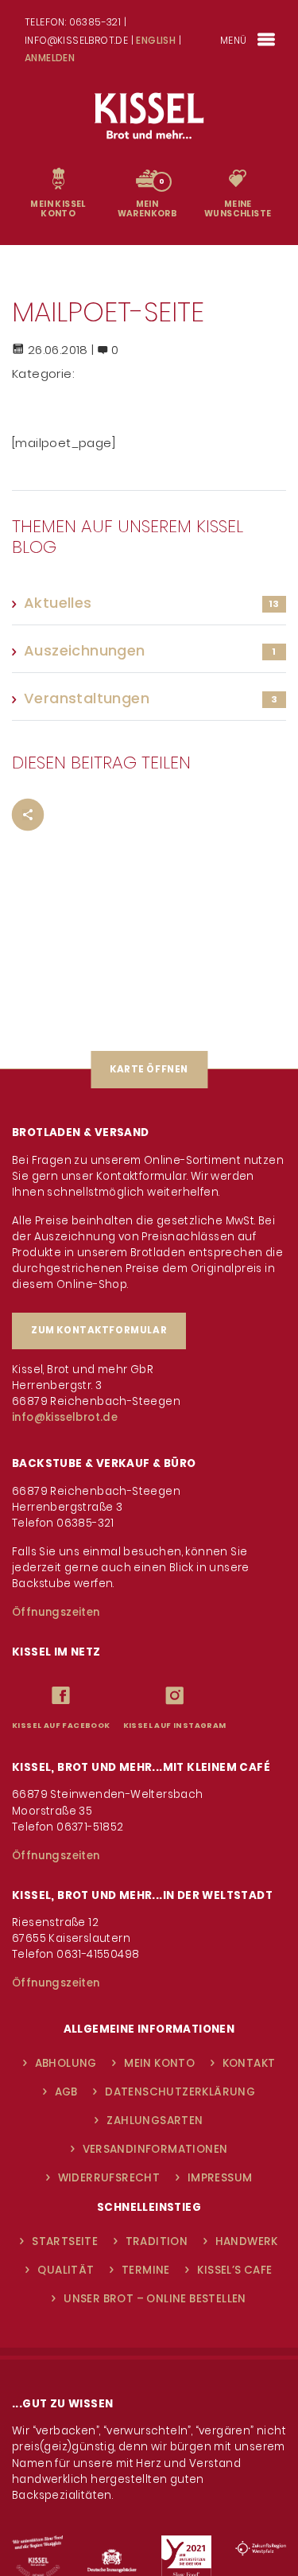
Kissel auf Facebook (61, 1726)
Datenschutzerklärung (180, 2092)
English (156, 40)
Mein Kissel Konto (58, 210)
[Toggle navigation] (267, 40)
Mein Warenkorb (147, 210)
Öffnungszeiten (56, 1612)
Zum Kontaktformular (99, 1330)
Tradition (157, 2241)
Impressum (220, 2178)
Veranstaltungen (87, 700)
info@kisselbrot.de (65, 1417)
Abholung (66, 2063)
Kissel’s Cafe (234, 2270)
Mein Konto (159, 2063)
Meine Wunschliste (238, 210)
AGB (66, 2092)
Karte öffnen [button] (149, 1069)
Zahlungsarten (155, 2121)
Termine (146, 2270)
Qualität (66, 2270)
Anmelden (50, 58)
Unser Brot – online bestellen (155, 2299)
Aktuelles (58, 604)
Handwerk (247, 2241)
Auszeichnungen (85, 652)
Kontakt (249, 2063)
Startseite (65, 2241)
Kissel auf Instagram (175, 1726)
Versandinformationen (155, 2149)
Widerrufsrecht (109, 2178)
